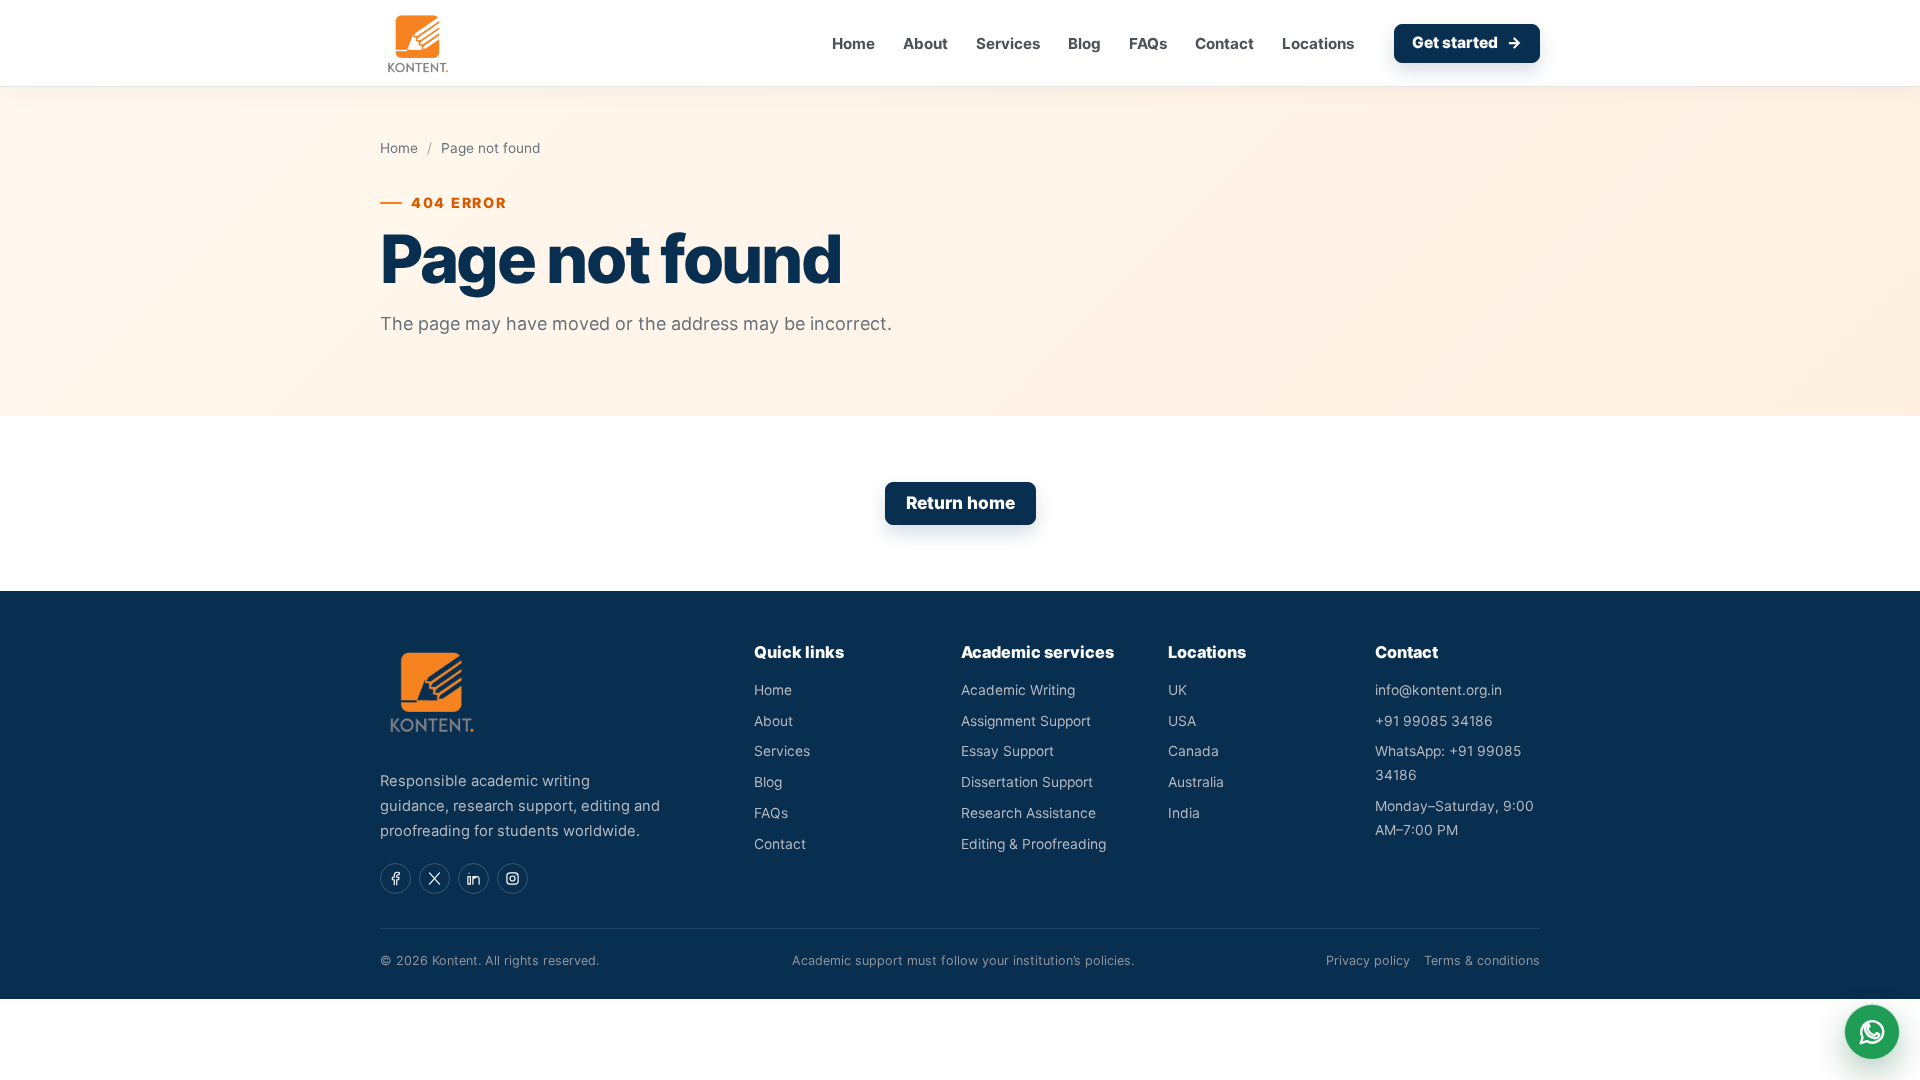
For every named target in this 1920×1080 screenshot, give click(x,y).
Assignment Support (1026, 721)
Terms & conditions (1482, 960)
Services (1008, 43)
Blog (1084, 43)
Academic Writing (1018, 690)
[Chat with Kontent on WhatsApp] (1872, 1032)
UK (1177, 690)
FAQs (1148, 43)
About (925, 43)
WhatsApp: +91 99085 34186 (1448, 763)
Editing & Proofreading (1033, 844)
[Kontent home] (418, 43)
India (1184, 813)
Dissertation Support (1027, 782)
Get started (1467, 42)
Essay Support (1007, 751)
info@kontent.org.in (1438, 690)
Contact (1224, 43)
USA (1182, 721)
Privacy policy (1368, 960)
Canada (1193, 751)
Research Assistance (1028, 813)
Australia (1196, 782)
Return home (960, 502)
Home (853, 43)
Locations (1318, 43)
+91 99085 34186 (1434, 721)
